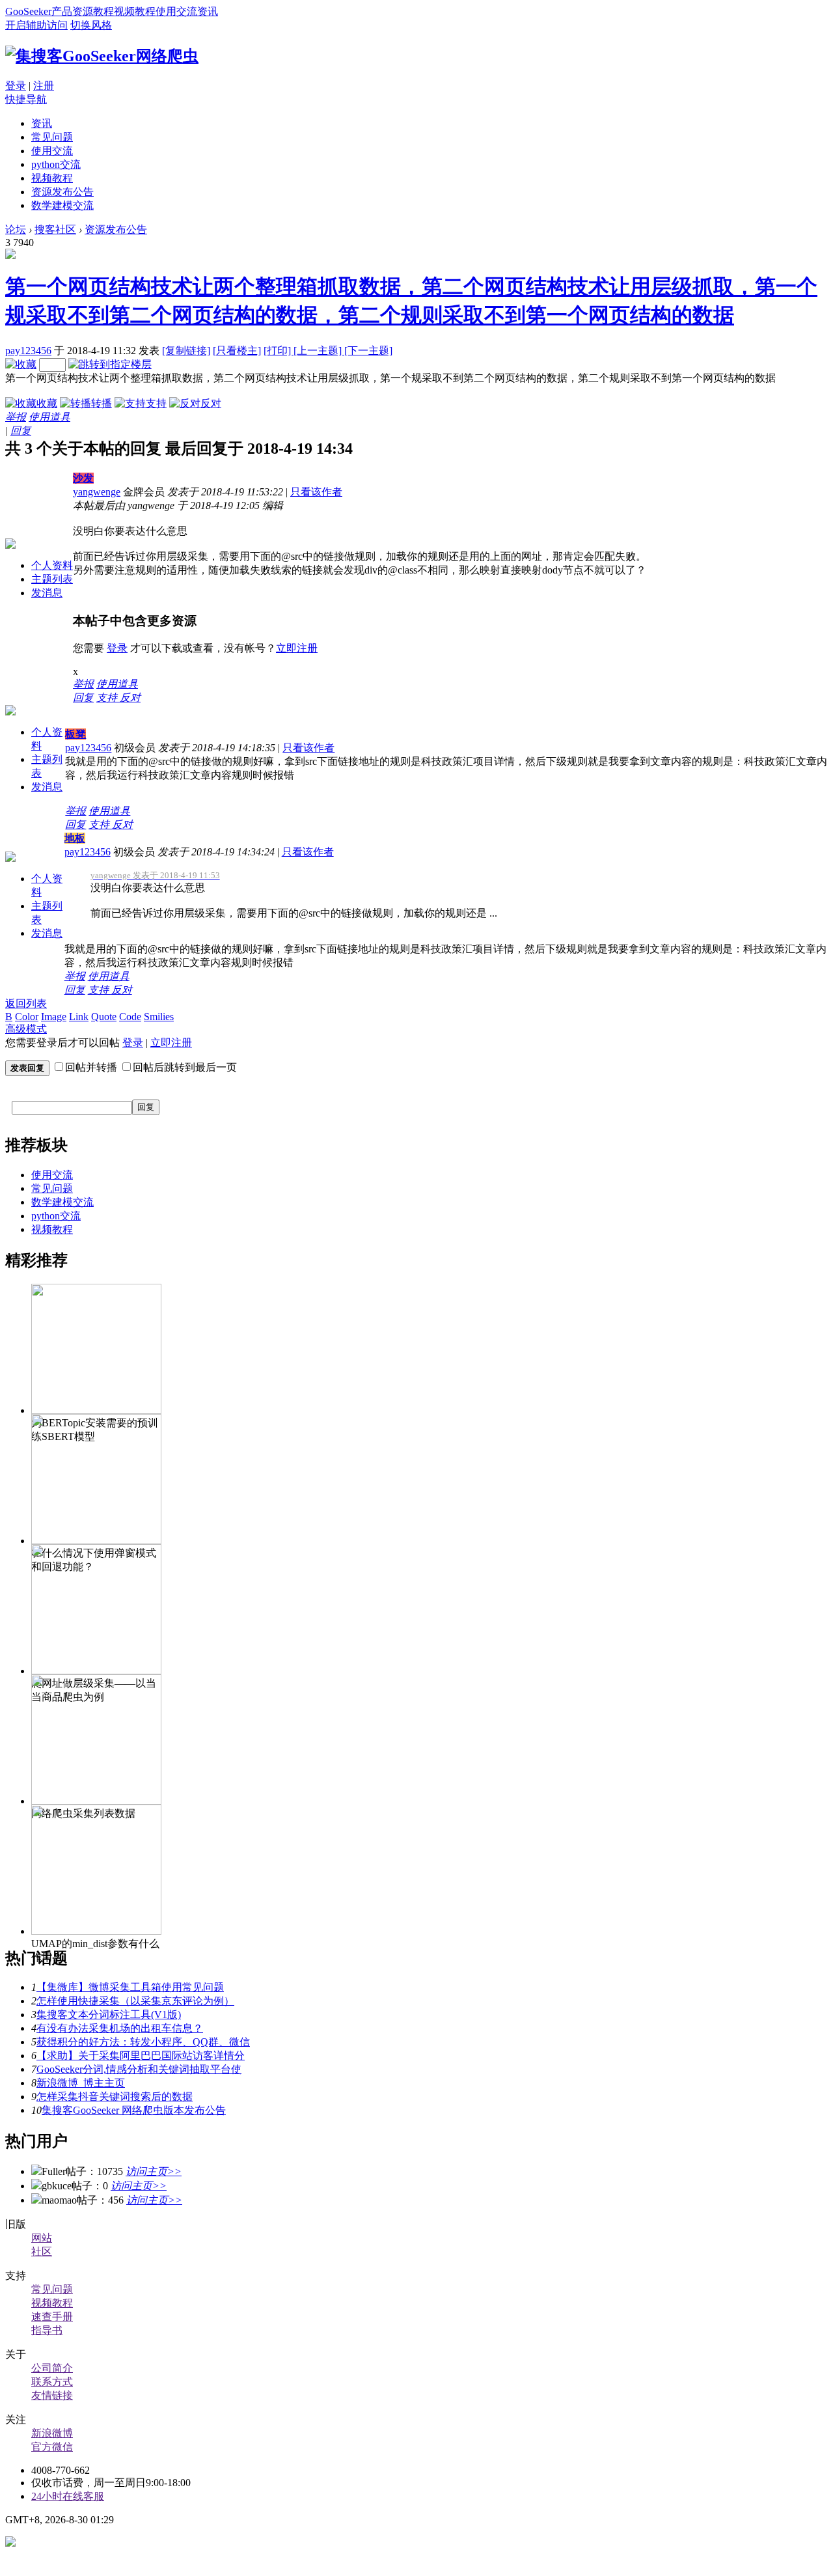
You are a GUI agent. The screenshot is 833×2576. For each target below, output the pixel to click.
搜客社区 (55, 229)
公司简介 (52, 2368)
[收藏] (21, 364)
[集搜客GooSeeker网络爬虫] (102, 56)
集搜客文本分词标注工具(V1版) (109, 2015)
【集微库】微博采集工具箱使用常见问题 (130, 1987)
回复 (21, 431)
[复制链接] (186, 351)
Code (130, 1017)
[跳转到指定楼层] (110, 364)
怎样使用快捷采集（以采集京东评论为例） (135, 2001)
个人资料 (52, 565)
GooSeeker (28, 11)
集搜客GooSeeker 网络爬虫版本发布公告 (134, 2110)
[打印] (279, 351)
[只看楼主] (237, 351)
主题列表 (52, 579)
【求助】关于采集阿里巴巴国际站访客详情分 (141, 2056)
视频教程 (135, 11)
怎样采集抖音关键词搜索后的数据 (115, 2097)
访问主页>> (154, 2171)
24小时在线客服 (68, 2496)
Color (27, 1017)
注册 (44, 86)
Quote (104, 1017)
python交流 (56, 164)
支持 (156, 403)
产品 (62, 11)
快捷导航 (26, 99)
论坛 (16, 229)
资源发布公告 (62, 192)
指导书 (47, 2330)
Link (79, 1017)
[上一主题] (319, 351)
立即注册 (297, 648)
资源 (83, 11)
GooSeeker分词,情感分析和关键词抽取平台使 (139, 2069)
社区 (42, 2251)
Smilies (159, 1017)
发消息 (47, 593)
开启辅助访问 (36, 25)
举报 (16, 417)
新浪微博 (52, 2433)
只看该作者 (316, 492)
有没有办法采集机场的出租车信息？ (120, 2028)
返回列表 (26, 1004)
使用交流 (176, 11)
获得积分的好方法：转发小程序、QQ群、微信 (143, 2042)
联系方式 (52, 2382)
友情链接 (52, 2395)
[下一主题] (368, 351)
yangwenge (97, 492)
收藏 (47, 403)
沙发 (83, 478)
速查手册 (52, 2317)
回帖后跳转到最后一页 (185, 1067)
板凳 (75, 734)
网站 (42, 2238)
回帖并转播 (91, 1067)
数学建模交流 (62, 205)
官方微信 (52, 2447)
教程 (103, 11)
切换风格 (91, 25)
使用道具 (49, 417)
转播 (102, 403)
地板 (75, 838)
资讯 (208, 11)
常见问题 (52, 137)
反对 (211, 403)
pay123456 (28, 351)
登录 (16, 86)
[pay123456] (10, 256)
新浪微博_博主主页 (81, 2083)
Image (54, 1017)
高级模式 (26, 1029)
